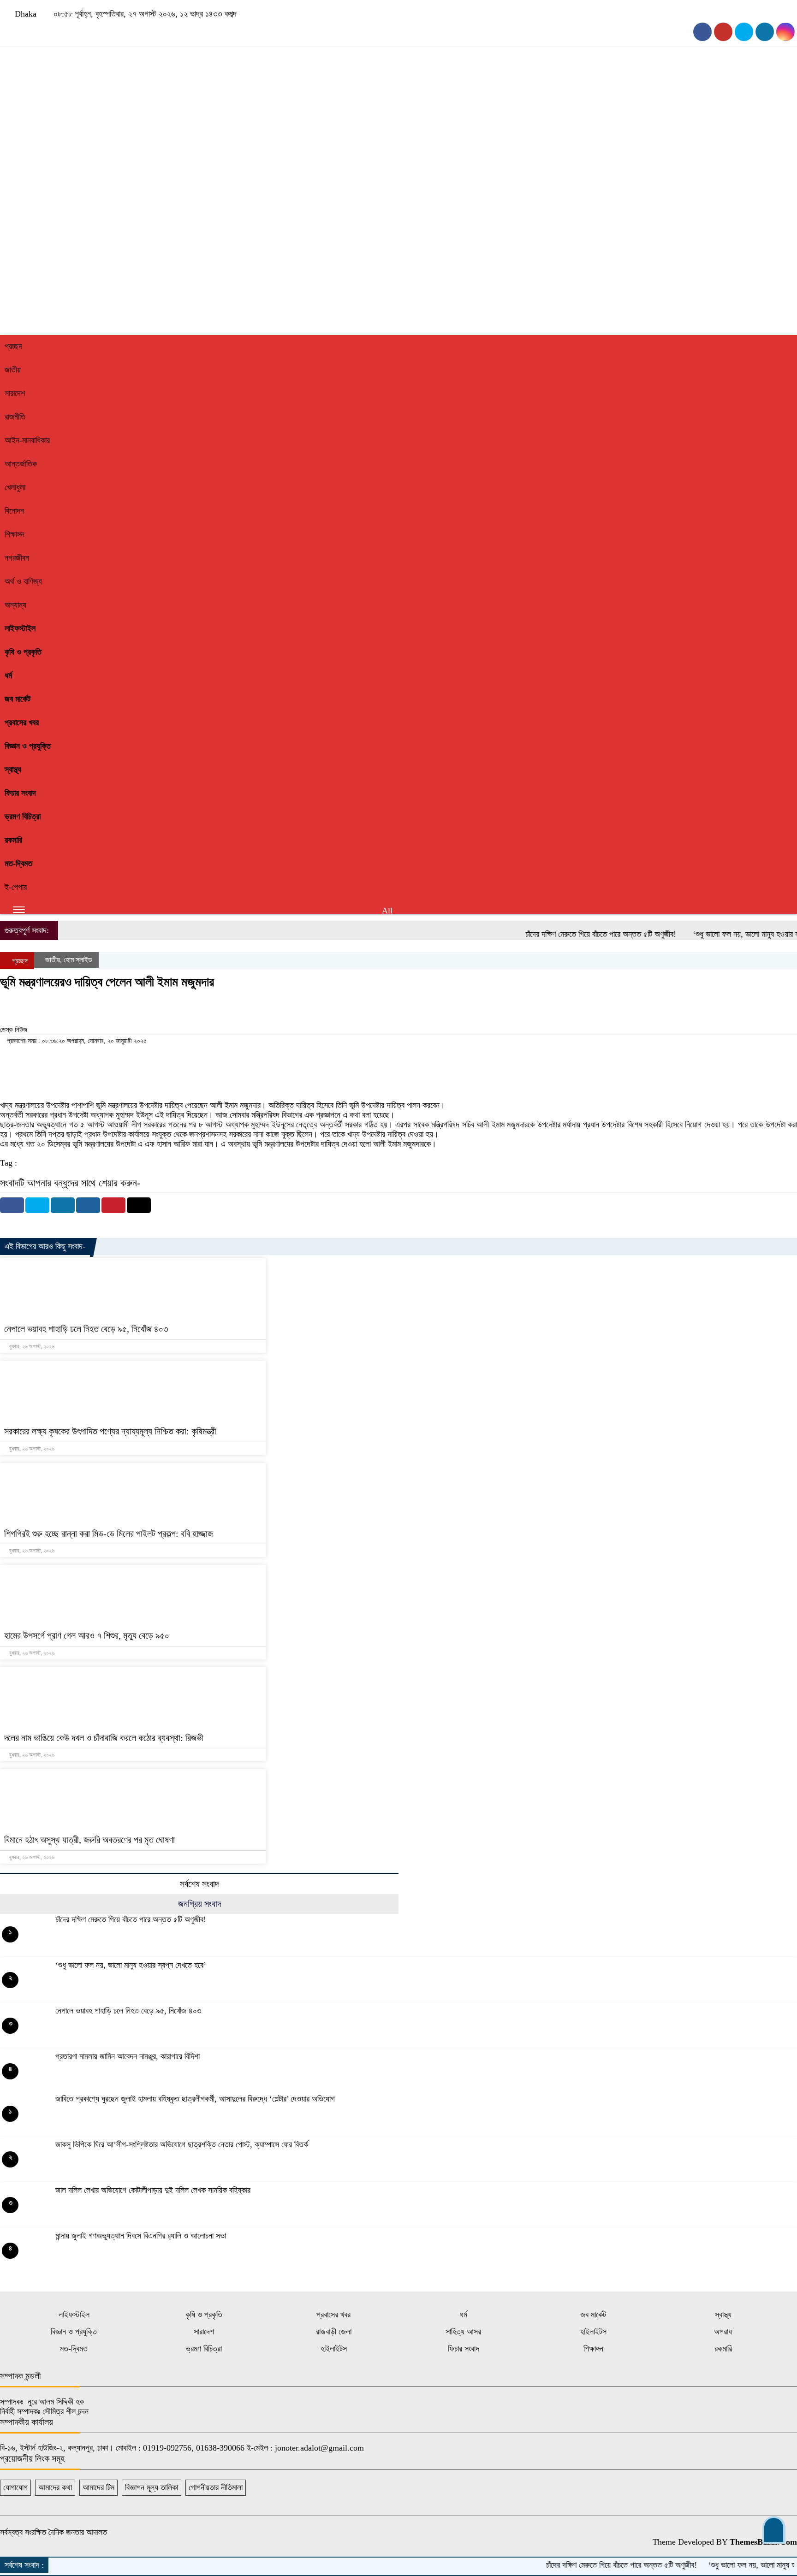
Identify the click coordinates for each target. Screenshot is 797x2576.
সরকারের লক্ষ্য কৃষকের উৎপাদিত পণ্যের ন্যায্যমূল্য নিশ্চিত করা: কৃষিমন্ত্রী (110, 1431)
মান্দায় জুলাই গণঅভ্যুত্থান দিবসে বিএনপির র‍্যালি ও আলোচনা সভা (141, 2236)
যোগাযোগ (15, 2487)
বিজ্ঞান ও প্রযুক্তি (28, 746)
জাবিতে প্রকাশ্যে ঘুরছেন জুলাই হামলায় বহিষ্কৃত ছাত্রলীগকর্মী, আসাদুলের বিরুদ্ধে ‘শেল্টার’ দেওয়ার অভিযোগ (195, 2099)
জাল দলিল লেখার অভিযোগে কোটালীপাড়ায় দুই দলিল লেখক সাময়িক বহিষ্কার (153, 2190)
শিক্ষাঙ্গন (15, 534)
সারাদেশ (15, 393)
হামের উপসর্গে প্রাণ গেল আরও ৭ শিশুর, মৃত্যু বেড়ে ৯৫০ (87, 1635)
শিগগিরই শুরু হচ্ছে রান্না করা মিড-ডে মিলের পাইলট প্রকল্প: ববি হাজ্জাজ (109, 1534)
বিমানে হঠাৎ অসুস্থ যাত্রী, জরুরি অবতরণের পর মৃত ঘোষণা (89, 1840)
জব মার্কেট (18, 699)
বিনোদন (14, 511)
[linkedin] (785, 32)
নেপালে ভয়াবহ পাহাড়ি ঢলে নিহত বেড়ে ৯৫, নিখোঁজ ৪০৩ (86, 1329)
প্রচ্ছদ (13, 346)
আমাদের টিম (98, 2487)
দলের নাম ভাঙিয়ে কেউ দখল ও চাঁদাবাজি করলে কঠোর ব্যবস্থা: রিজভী (104, 1738)
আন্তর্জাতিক (21, 464)
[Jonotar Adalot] (369, 218)
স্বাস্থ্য (13, 770)
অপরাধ (723, 2332)
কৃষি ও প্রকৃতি (23, 652)
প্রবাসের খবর (22, 722)
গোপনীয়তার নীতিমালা (216, 2487)
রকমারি (13, 840)
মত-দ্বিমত (18, 864)
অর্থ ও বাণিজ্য (23, 581)
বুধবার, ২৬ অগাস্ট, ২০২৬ (31, 1346)
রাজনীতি (15, 417)
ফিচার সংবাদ (20, 793)
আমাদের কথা (55, 2487)
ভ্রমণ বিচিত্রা (23, 817)
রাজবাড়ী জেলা (334, 2332)
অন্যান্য (15, 605)
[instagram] (744, 32)
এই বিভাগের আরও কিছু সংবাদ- (45, 1246)
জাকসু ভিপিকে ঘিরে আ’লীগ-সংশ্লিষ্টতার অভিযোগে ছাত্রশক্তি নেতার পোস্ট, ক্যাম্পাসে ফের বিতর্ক (182, 2144)
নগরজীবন (17, 558)
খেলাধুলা (15, 487)
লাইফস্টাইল (20, 628)
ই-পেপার (16, 887)
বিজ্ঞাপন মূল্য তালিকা (152, 2487)
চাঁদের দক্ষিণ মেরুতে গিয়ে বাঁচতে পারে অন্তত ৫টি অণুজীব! (557, 934)
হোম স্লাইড (78, 960)
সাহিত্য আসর (463, 2332)
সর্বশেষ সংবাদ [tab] (199, 1884)
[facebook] (702, 32)
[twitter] (765, 32)
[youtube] (723, 32)
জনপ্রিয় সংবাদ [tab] (199, 1904)
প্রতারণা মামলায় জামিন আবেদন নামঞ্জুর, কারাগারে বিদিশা (128, 2056)
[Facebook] (12, 1205)
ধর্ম (8, 675)
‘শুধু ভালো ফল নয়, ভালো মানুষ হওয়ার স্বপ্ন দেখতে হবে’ (131, 1965)
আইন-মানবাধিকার (27, 440)
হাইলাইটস (593, 2332)
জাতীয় (13, 370)
